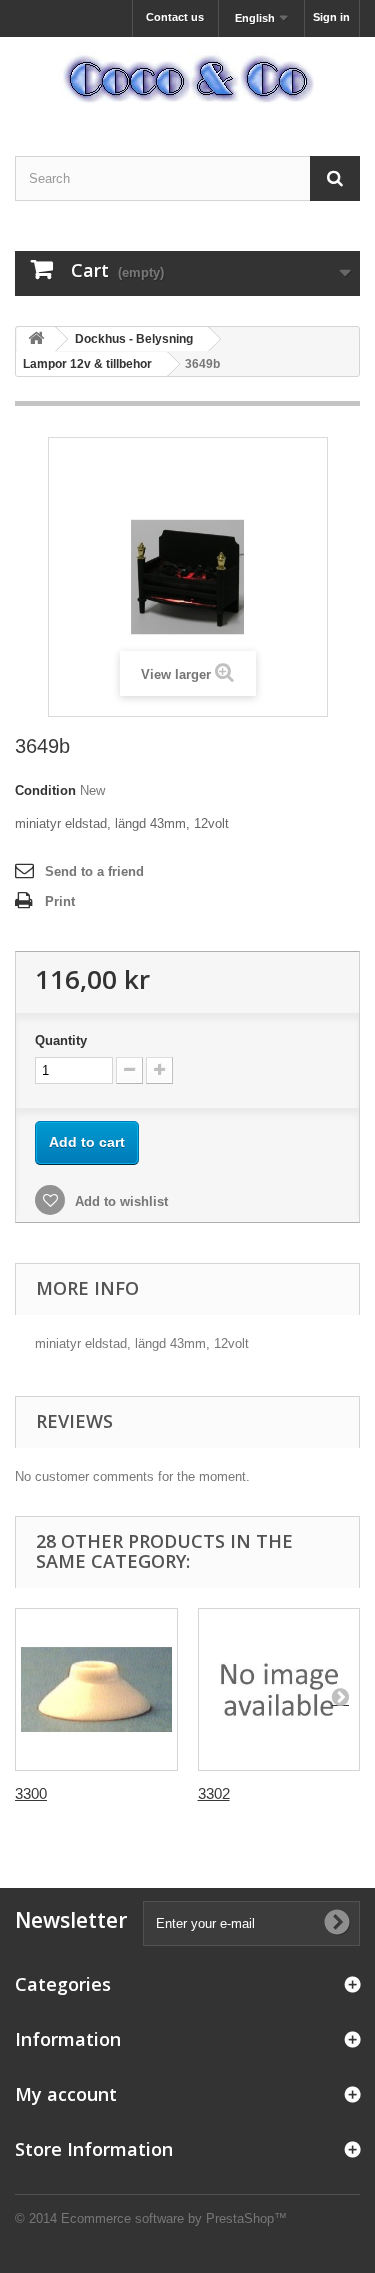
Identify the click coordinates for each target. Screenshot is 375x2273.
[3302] (279, 1689)
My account (66, 2094)
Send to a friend (94, 871)
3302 (214, 1793)
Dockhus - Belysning (134, 339)
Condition (45, 790)
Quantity (61, 1040)
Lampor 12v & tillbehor (87, 364)
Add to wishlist (119, 1201)
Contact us (175, 17)
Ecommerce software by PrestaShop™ (174, 2218)
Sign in (331, 17)
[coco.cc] (187, 79)
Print (60, 901)
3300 (31, 1793)
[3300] (96, 1689)
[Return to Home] (36, 339)
